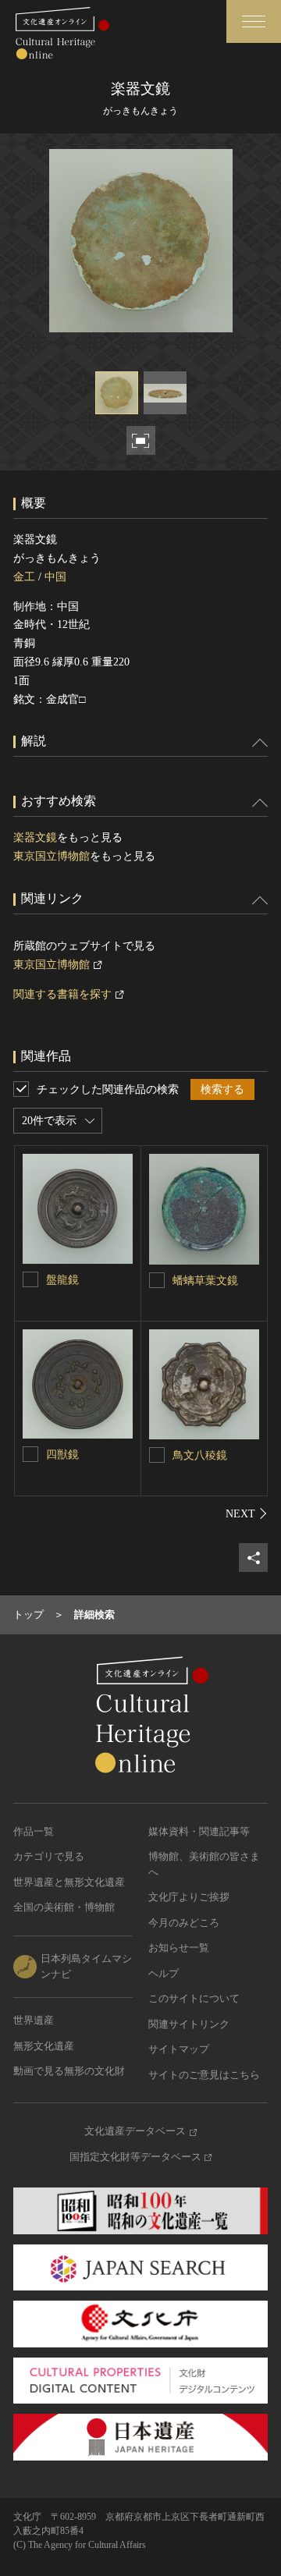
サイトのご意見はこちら (204, 2075)
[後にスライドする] (247, 1513)
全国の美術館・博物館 (64, 1907)
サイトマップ (179, 2049)
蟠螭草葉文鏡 (205, 1281)
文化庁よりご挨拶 (189, 1897)
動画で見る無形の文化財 (69, 2071)
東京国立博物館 (52, 856)
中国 (55, 577)
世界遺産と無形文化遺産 (69, 1882)
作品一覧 (34, 1831)
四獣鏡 (62, 1455)
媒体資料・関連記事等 (199, 1831)
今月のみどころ (184, 1923)
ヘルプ (164, 1973)
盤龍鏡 (62, 1280)
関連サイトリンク (189, 2024)
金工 (24, 577)
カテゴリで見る (49, 1856)
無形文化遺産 (44, 2046)
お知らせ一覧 (179, 1948)
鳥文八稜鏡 (200, 1455)
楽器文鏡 (35, 837)
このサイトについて (194, 1998)
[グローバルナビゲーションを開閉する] (254, 21)
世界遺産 (34, 2020)
